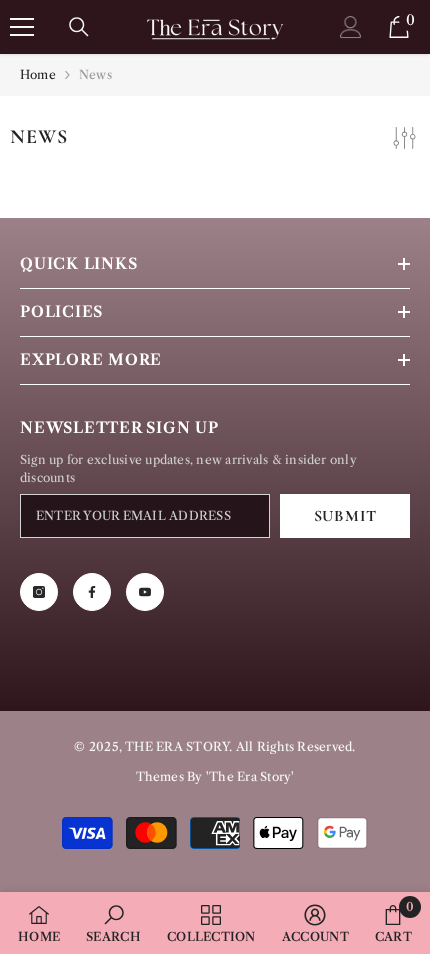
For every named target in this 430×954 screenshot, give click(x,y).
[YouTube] (145, 592)
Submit (345, 516)
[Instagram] (39, 592)
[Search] (79, 27)
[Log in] (351, 27)
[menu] (22, 27)
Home (38, 74)
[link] (113, 923)
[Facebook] (92, 592)
